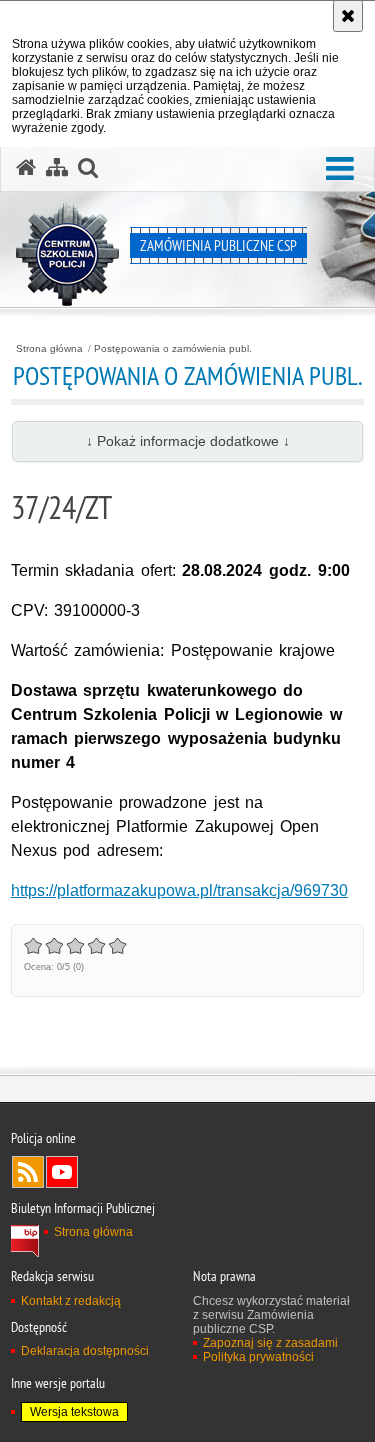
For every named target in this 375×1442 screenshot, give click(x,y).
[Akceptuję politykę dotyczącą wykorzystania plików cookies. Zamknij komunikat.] (348, 16)
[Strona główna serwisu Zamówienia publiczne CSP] (26, 168)
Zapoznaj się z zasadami (270, 1343)
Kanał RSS (28, 1172)
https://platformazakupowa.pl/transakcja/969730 (179, 890)
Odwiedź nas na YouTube (62, 1172)
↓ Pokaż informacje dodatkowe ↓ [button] (188, 441)
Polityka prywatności (258, 1357)
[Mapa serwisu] (57, 168)
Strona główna (49, 349)
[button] (340, 169)
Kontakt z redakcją (71, 1301)
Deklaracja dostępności (85, 1351)
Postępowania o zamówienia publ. (173, 349)
